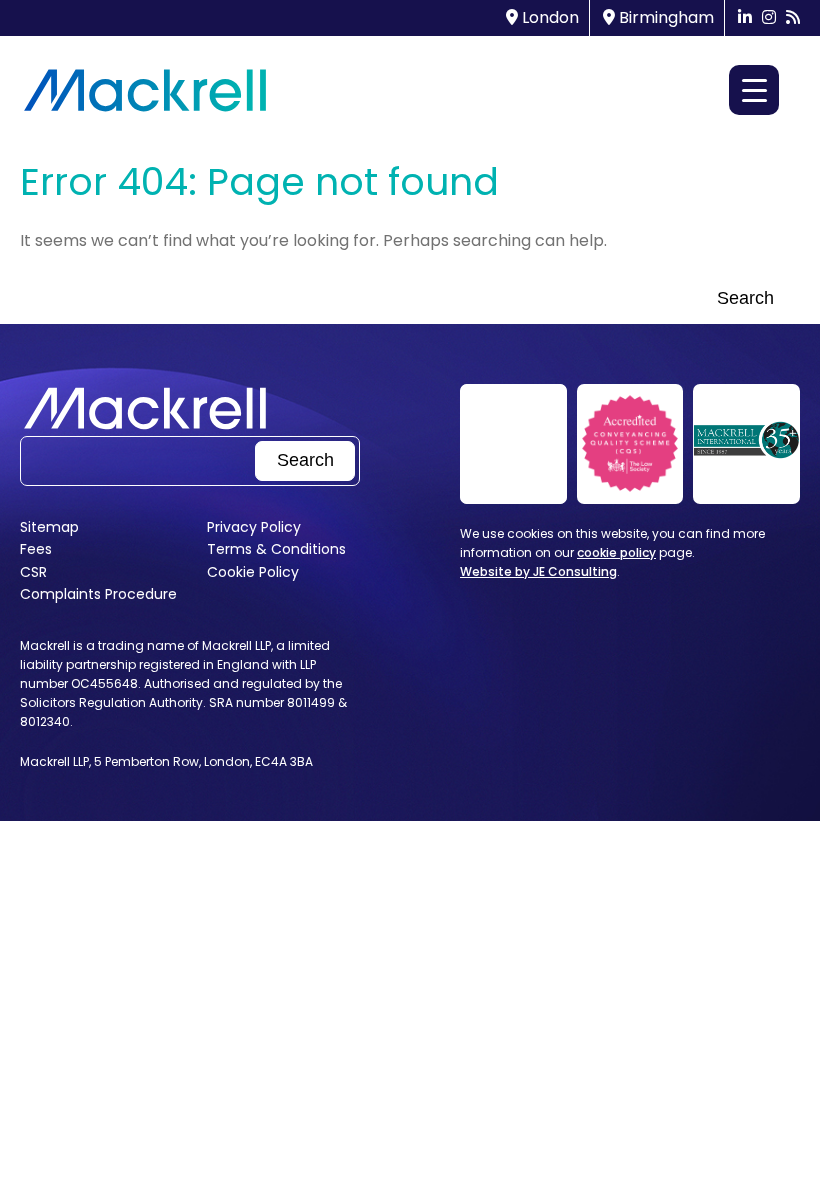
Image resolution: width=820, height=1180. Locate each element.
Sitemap (49, 527)
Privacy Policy (254, 527)
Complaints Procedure (98, 594)
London (548, 17)
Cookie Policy (253, 572)
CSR (33, 572)
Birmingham (664, 17)
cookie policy (616, 552)
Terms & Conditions (276, 549)
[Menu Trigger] (754, 90)
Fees (36, 549)
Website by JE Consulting (538, 571)
